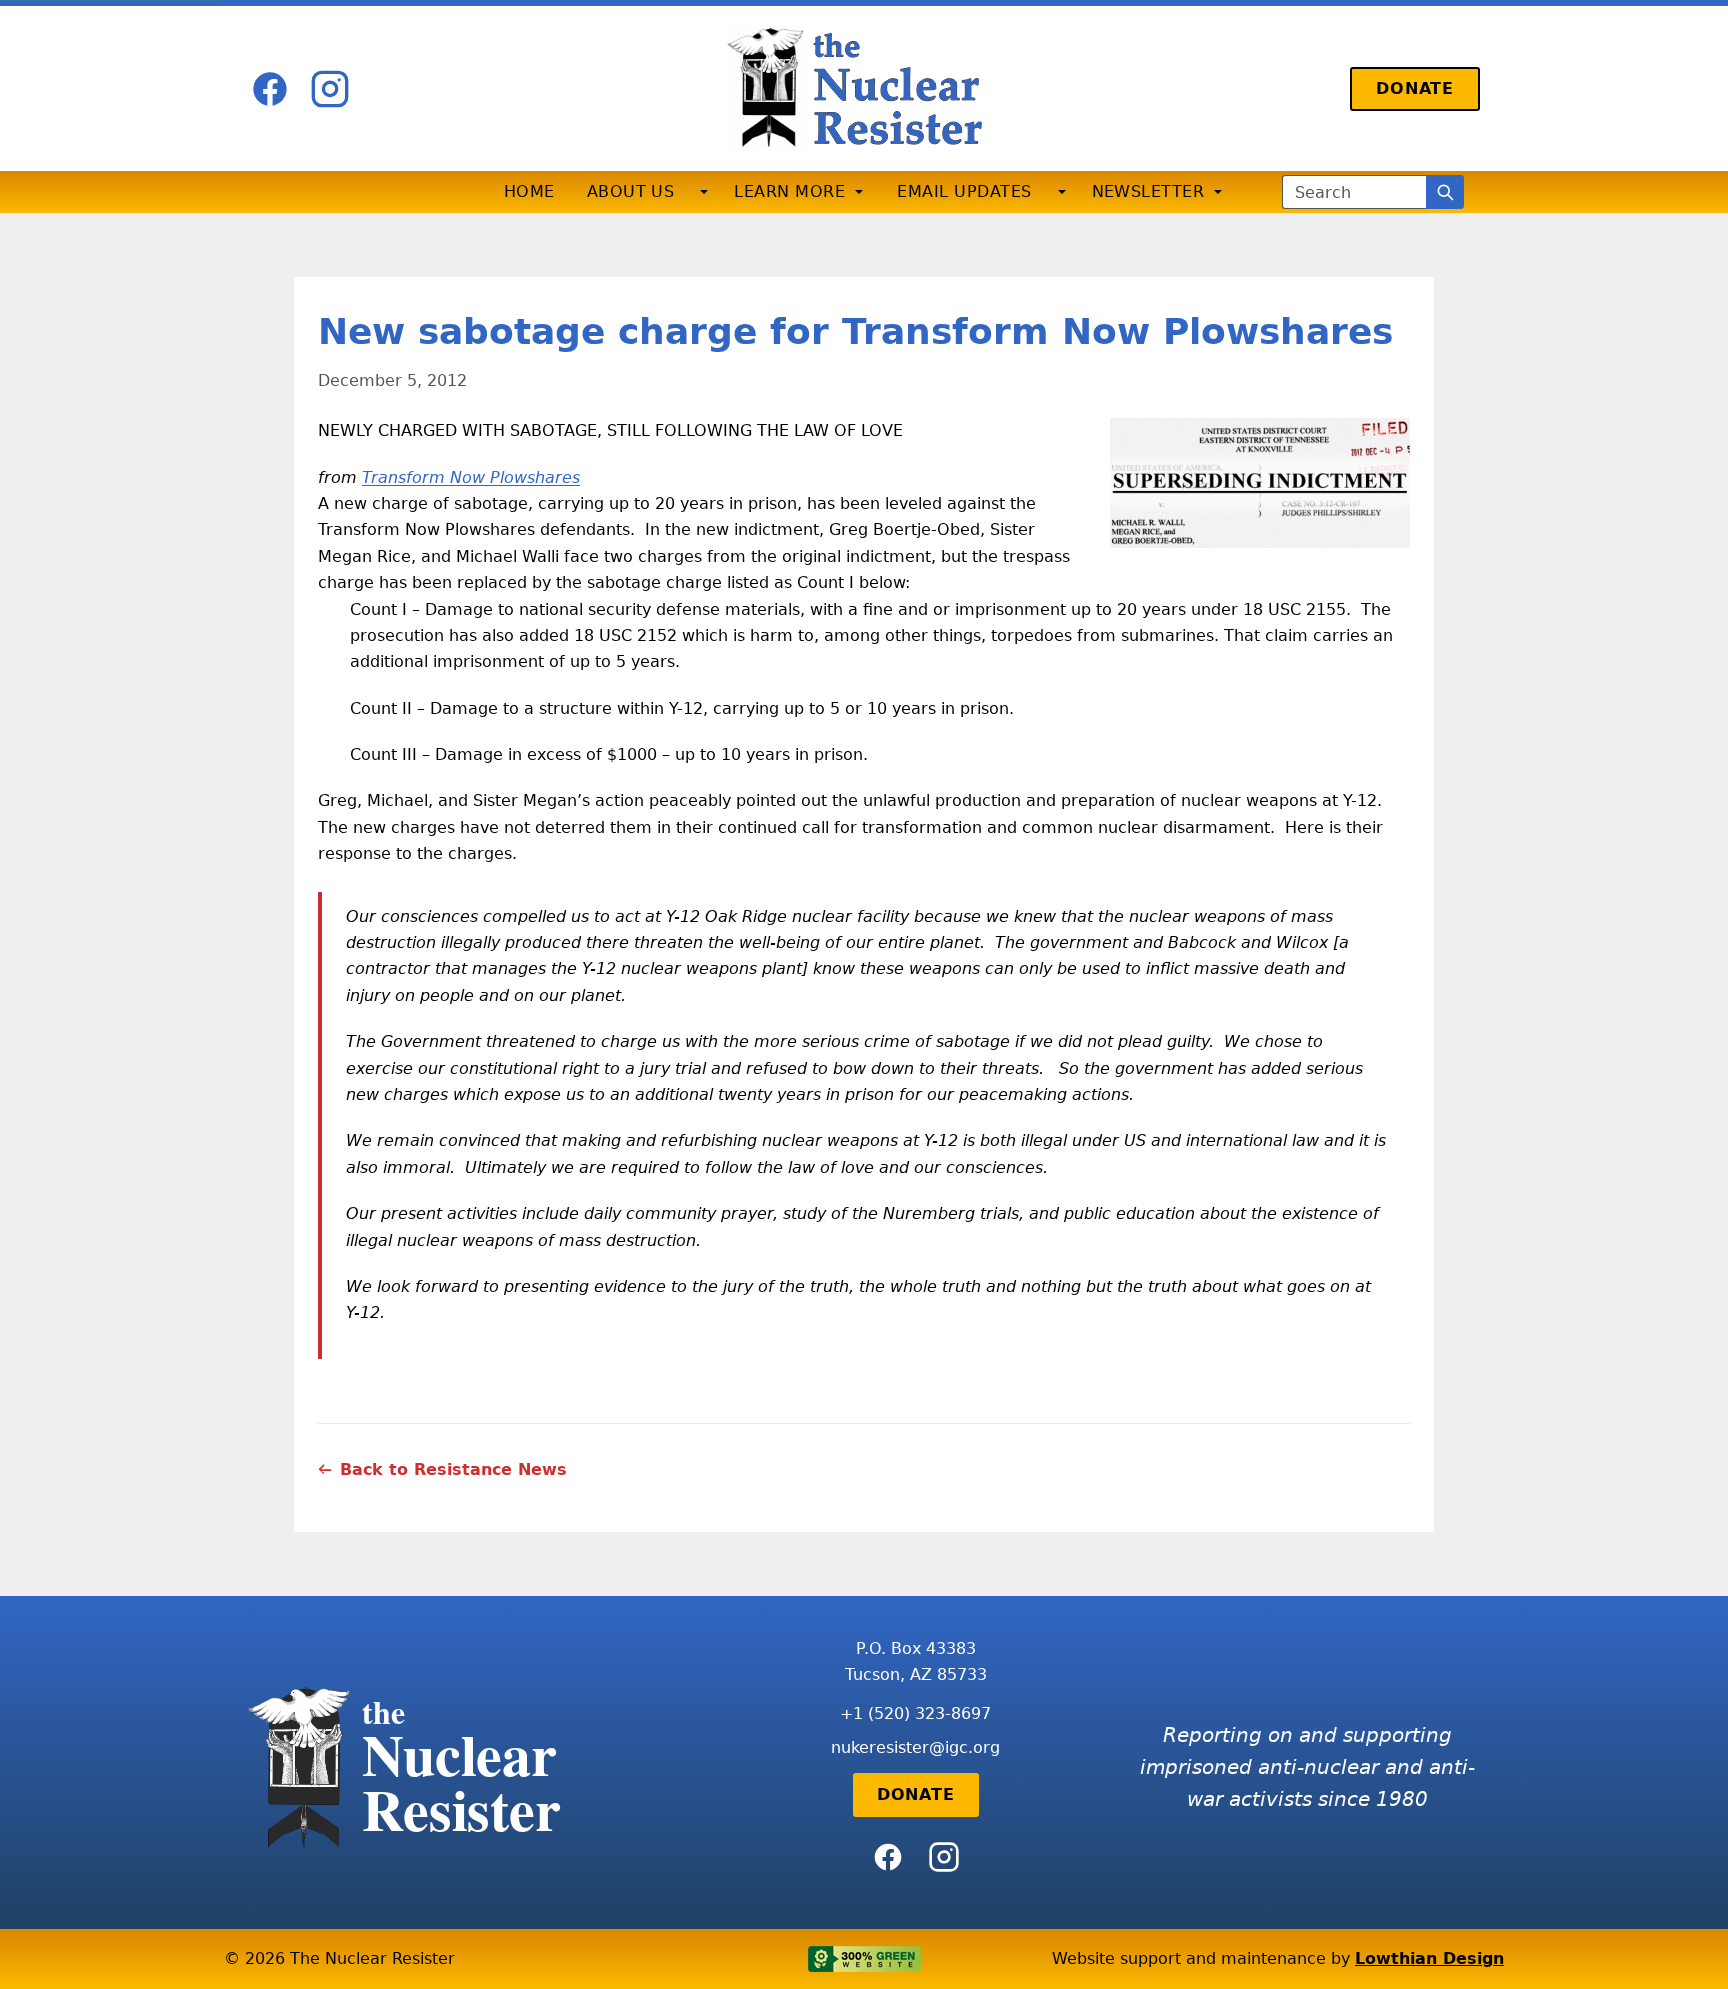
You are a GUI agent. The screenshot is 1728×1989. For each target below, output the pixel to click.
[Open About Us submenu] (704, 192)
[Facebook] (270, 89)
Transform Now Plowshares (471, 477)
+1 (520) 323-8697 (915, 1713)
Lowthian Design (1429, 1958)
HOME (529, 191)
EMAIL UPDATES (964, 191)
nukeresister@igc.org (915, 1747)
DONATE (1415, 88)
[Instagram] (330, 89)
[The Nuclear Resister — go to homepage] (864, 88)
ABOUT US (631, 191)
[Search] (1445, 192)
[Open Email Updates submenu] (1062, 192)
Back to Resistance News (453, 1469)
